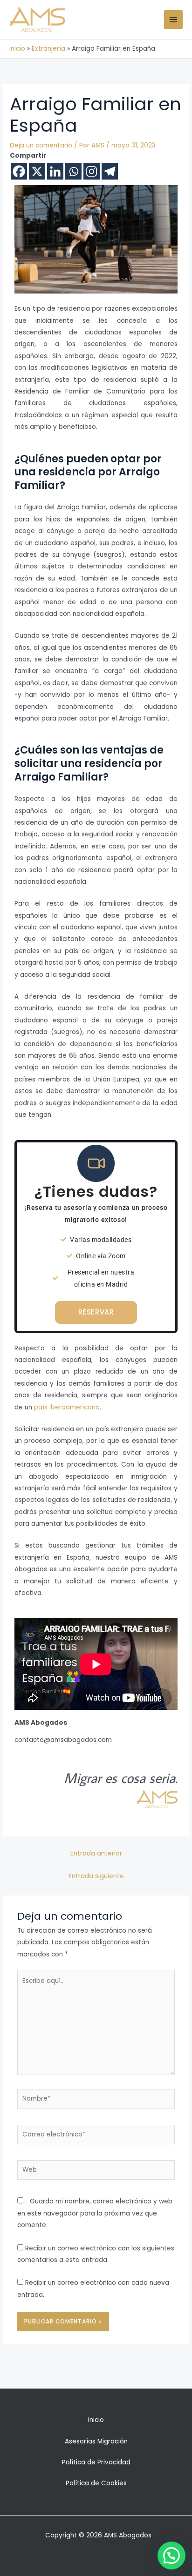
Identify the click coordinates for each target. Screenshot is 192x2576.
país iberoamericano (67, 1407)
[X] (37, 171)
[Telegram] (110, 171)
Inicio (17, 49)
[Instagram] (92, 171)
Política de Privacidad (96, 2462)
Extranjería (48, 49)
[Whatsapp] (73, 171)
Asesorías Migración (96, 2441)
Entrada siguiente (96, 1876)
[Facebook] (19, 171)
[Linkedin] (55, 171)
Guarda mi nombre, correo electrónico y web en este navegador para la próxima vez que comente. (95, 2213)
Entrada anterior (96, 1853)
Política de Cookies (96, 2483)
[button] (171, 2556)
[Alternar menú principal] (174, 20)
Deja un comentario (41, 145)
